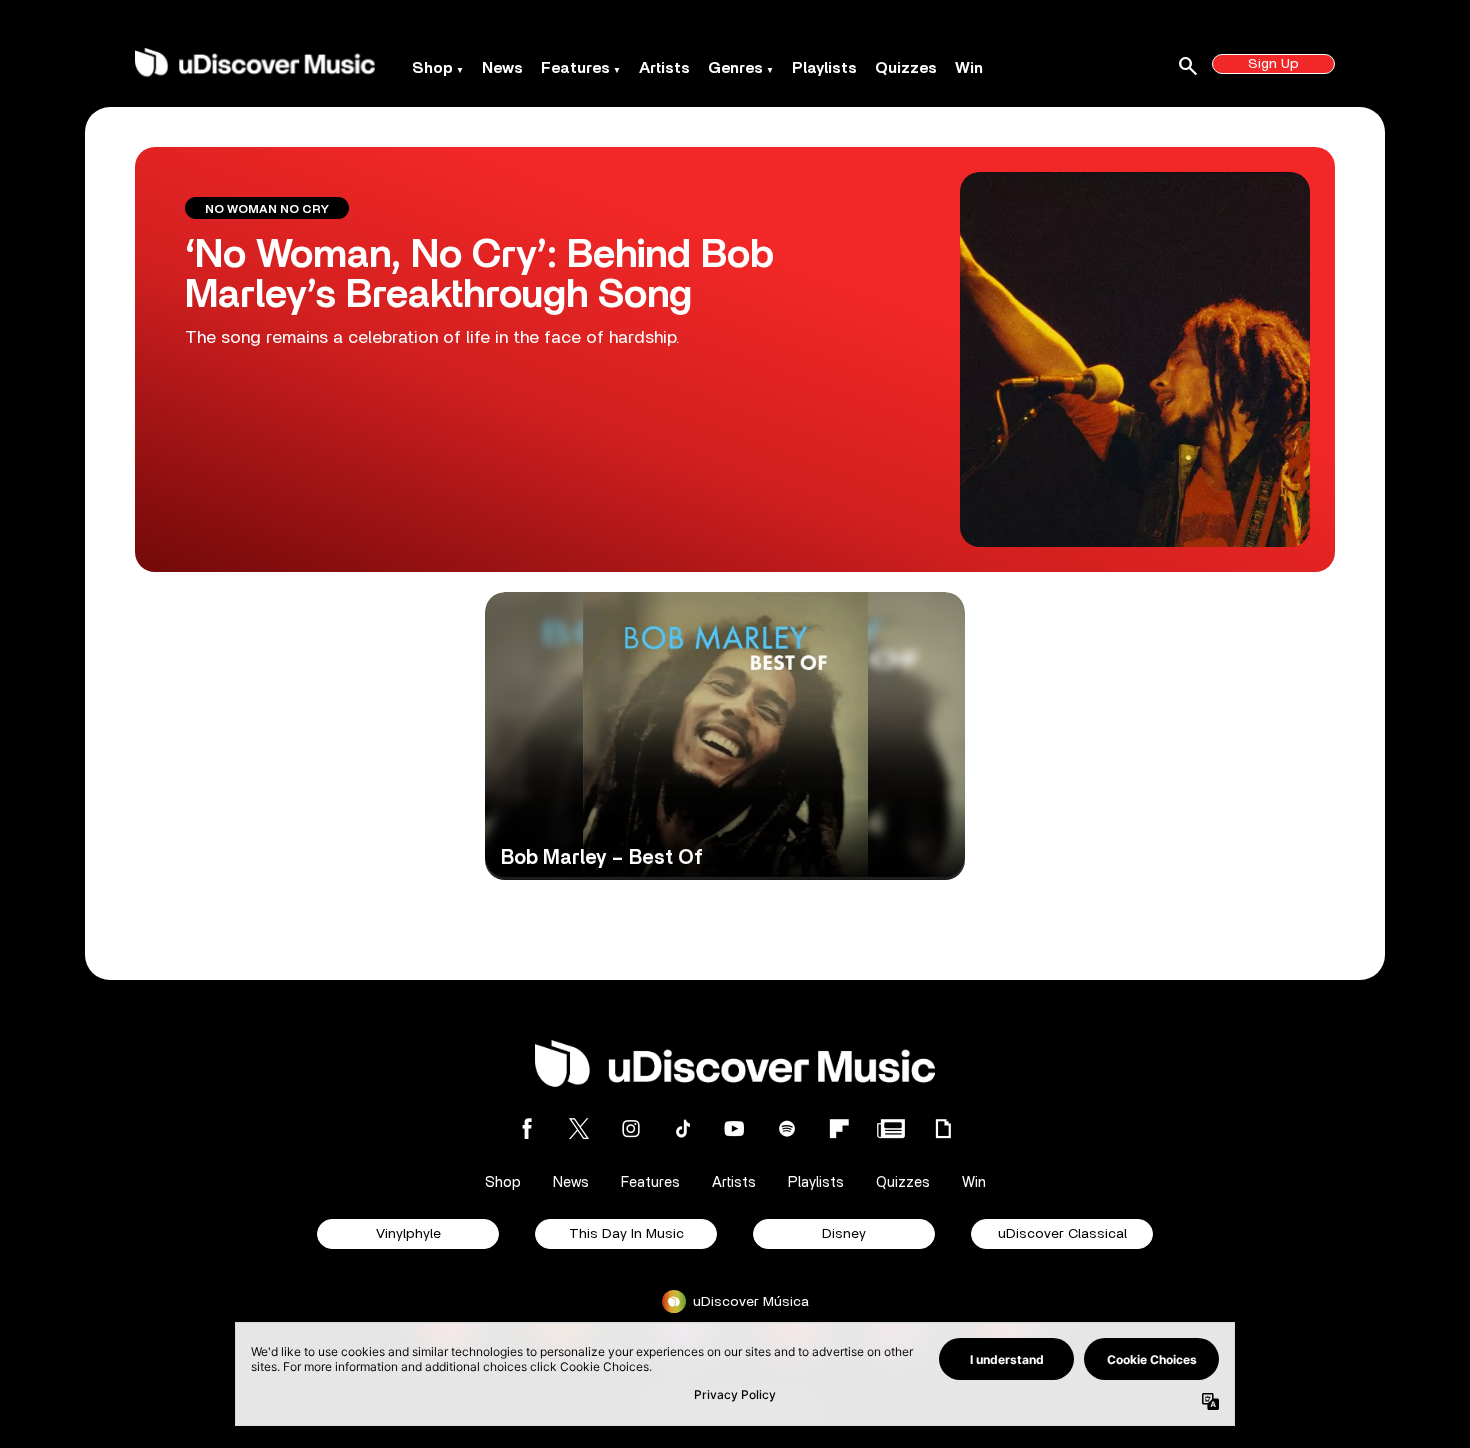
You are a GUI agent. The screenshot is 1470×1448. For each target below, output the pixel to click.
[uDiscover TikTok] (683, 1128)
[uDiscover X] (579, 1128)
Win (969, 68)
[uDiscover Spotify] (787, 1128)
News (502, 68)
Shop (432, 68)
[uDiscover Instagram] (631, 1128)
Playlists (824, 68)
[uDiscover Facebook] (527, 1128)
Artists (664, 68)
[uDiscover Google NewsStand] (891, 1128)
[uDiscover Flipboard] (839, 1128)
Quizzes (906, 68)
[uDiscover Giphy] (943, 1128)
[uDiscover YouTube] (735, 1128)
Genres (735, 68)
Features (575, 68)
